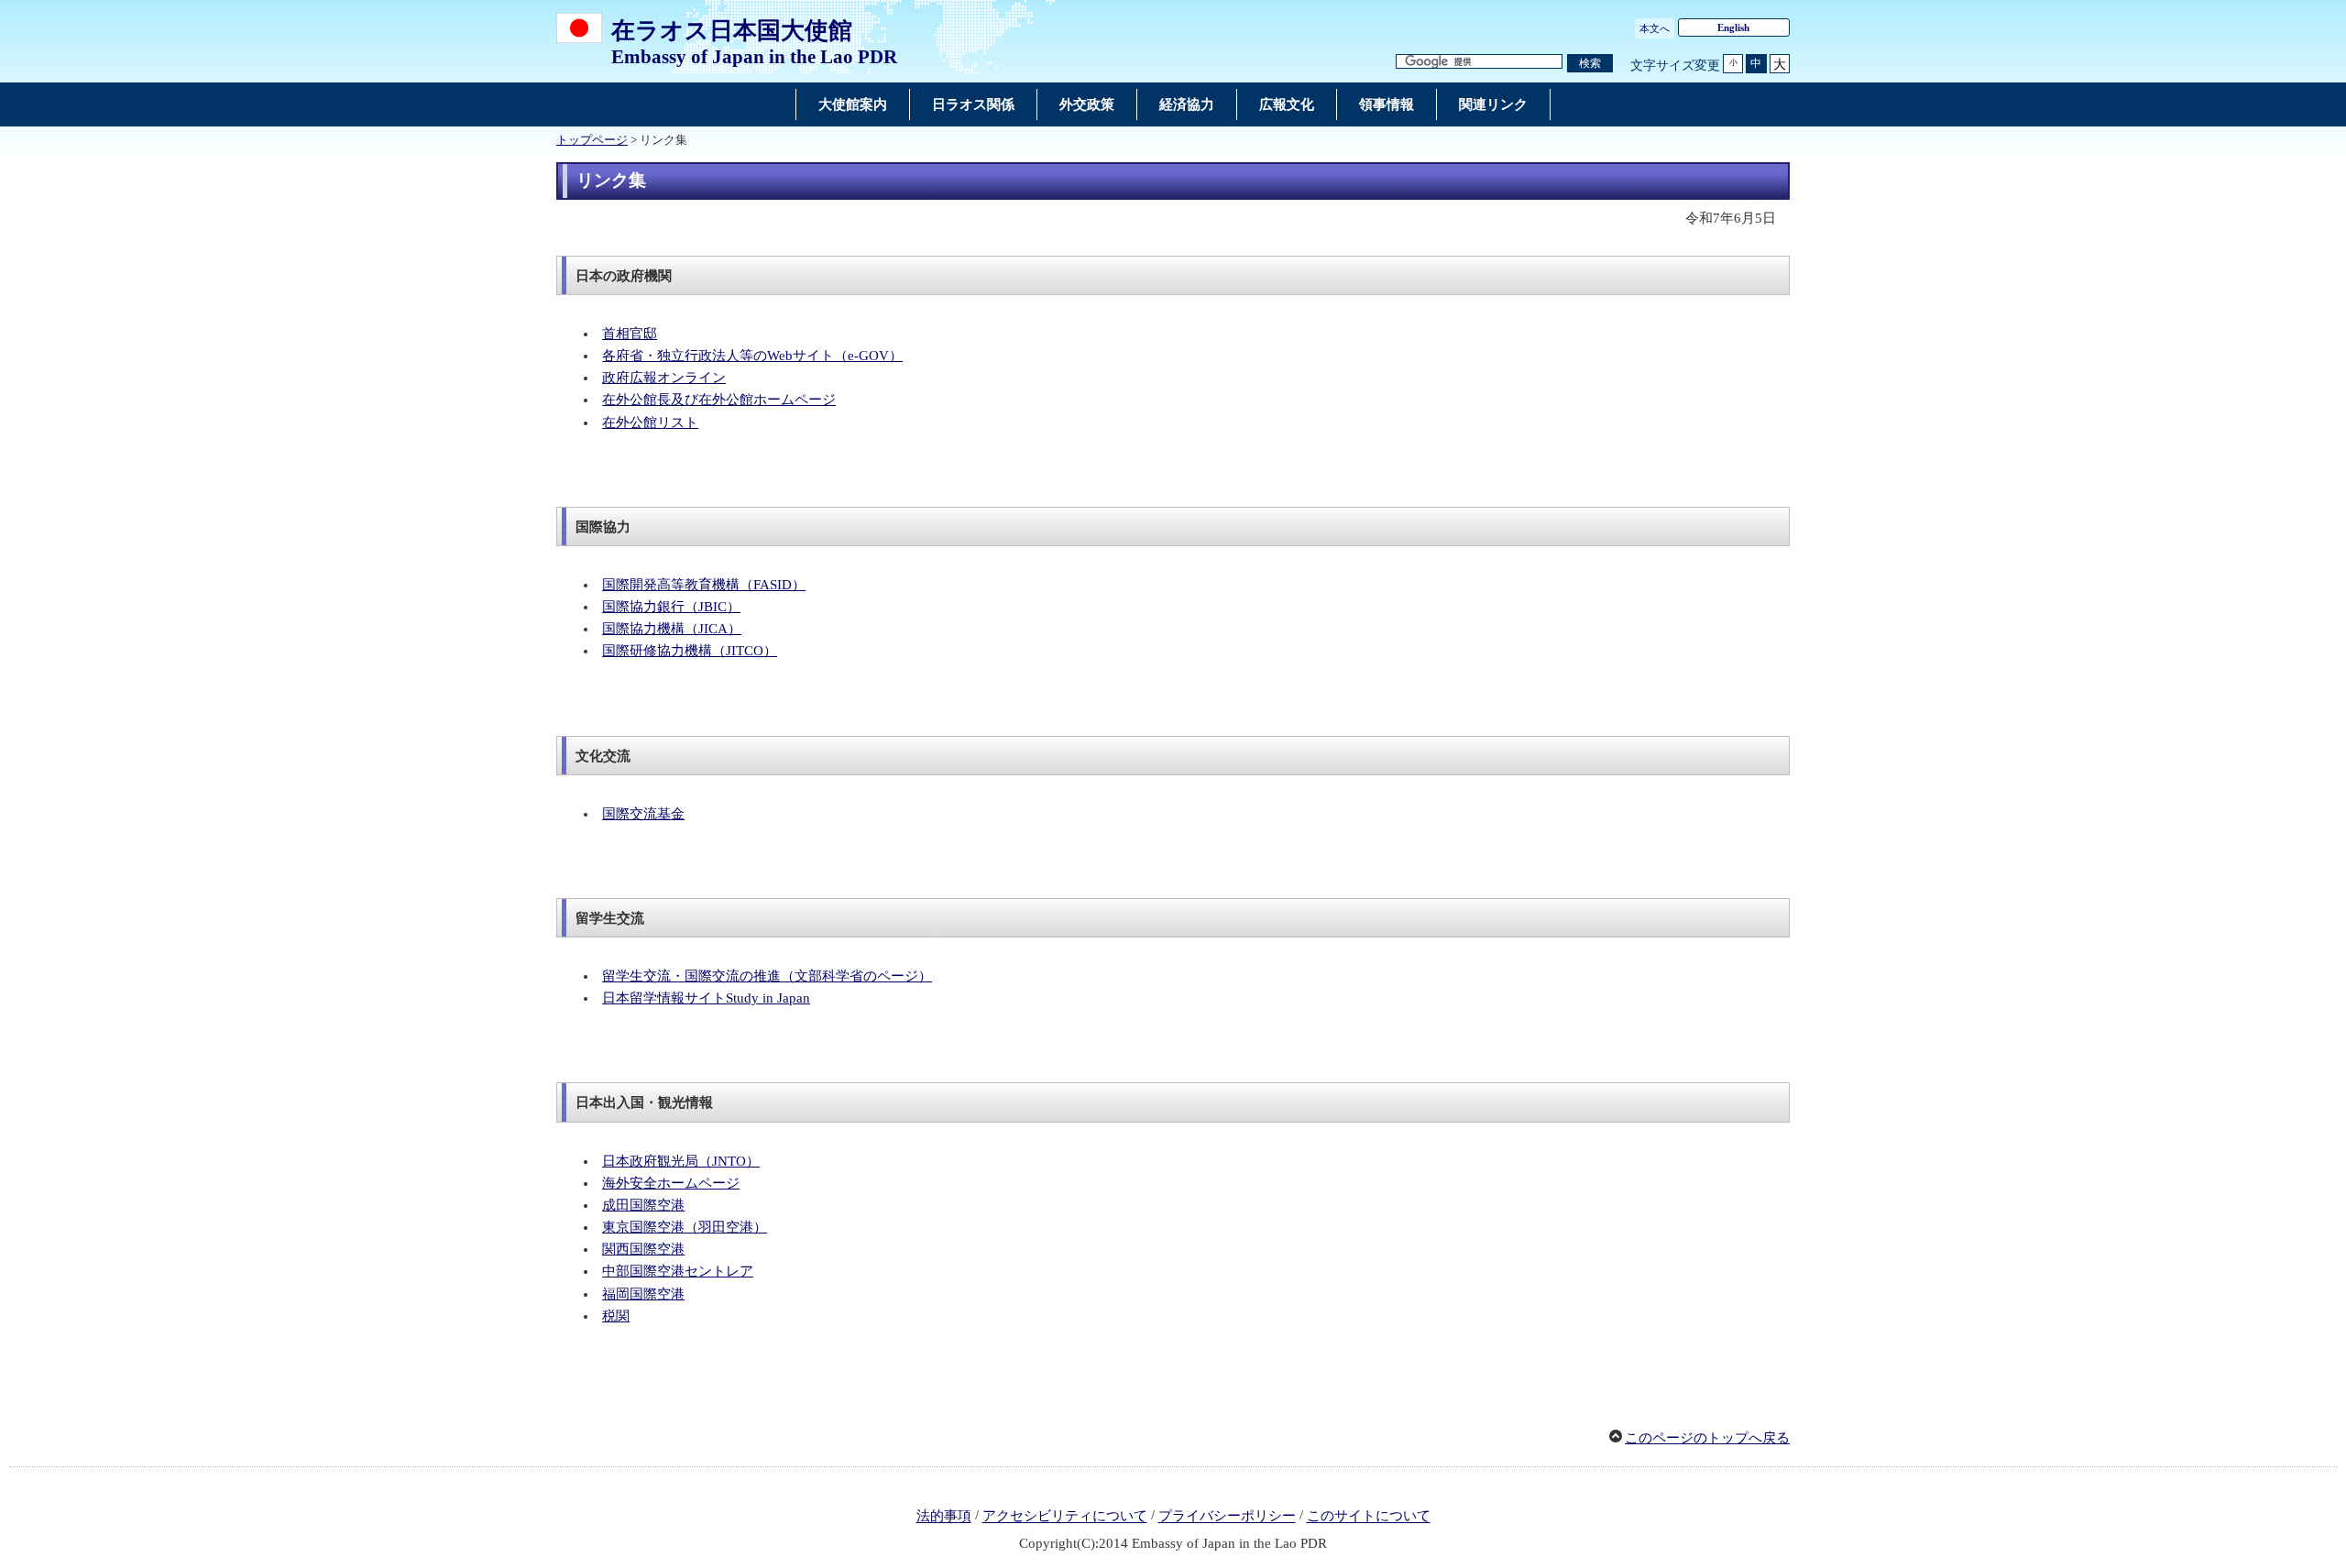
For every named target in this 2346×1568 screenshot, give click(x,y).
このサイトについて (1369, 1517)
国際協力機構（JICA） (672, 629)
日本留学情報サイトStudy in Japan (706, 998)
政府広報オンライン (664, 378)
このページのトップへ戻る (1707, 1438)
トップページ (592, 140)
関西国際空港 (643, 1249)
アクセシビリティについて (1065, 1517)
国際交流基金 (643, 814)
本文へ (1655, 28)
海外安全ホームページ (671, 1183)
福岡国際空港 (643, 1294)
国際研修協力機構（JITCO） (690, 651)
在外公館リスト (650, 422)
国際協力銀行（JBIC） (671, 607)
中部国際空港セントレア (678, 1271)
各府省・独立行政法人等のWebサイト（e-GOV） (752, 356)
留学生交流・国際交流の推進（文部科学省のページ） (767, 976)
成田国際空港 (643, 1205)
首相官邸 (630, 334)
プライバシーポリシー (1227, 1517)
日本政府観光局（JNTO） (681, 1161)
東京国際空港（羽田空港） (685, 1227)
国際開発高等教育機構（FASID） (704, 585)
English (1733, 27)
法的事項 (944, 1517)
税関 (616, 1316)
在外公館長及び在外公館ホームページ (719, 400)
